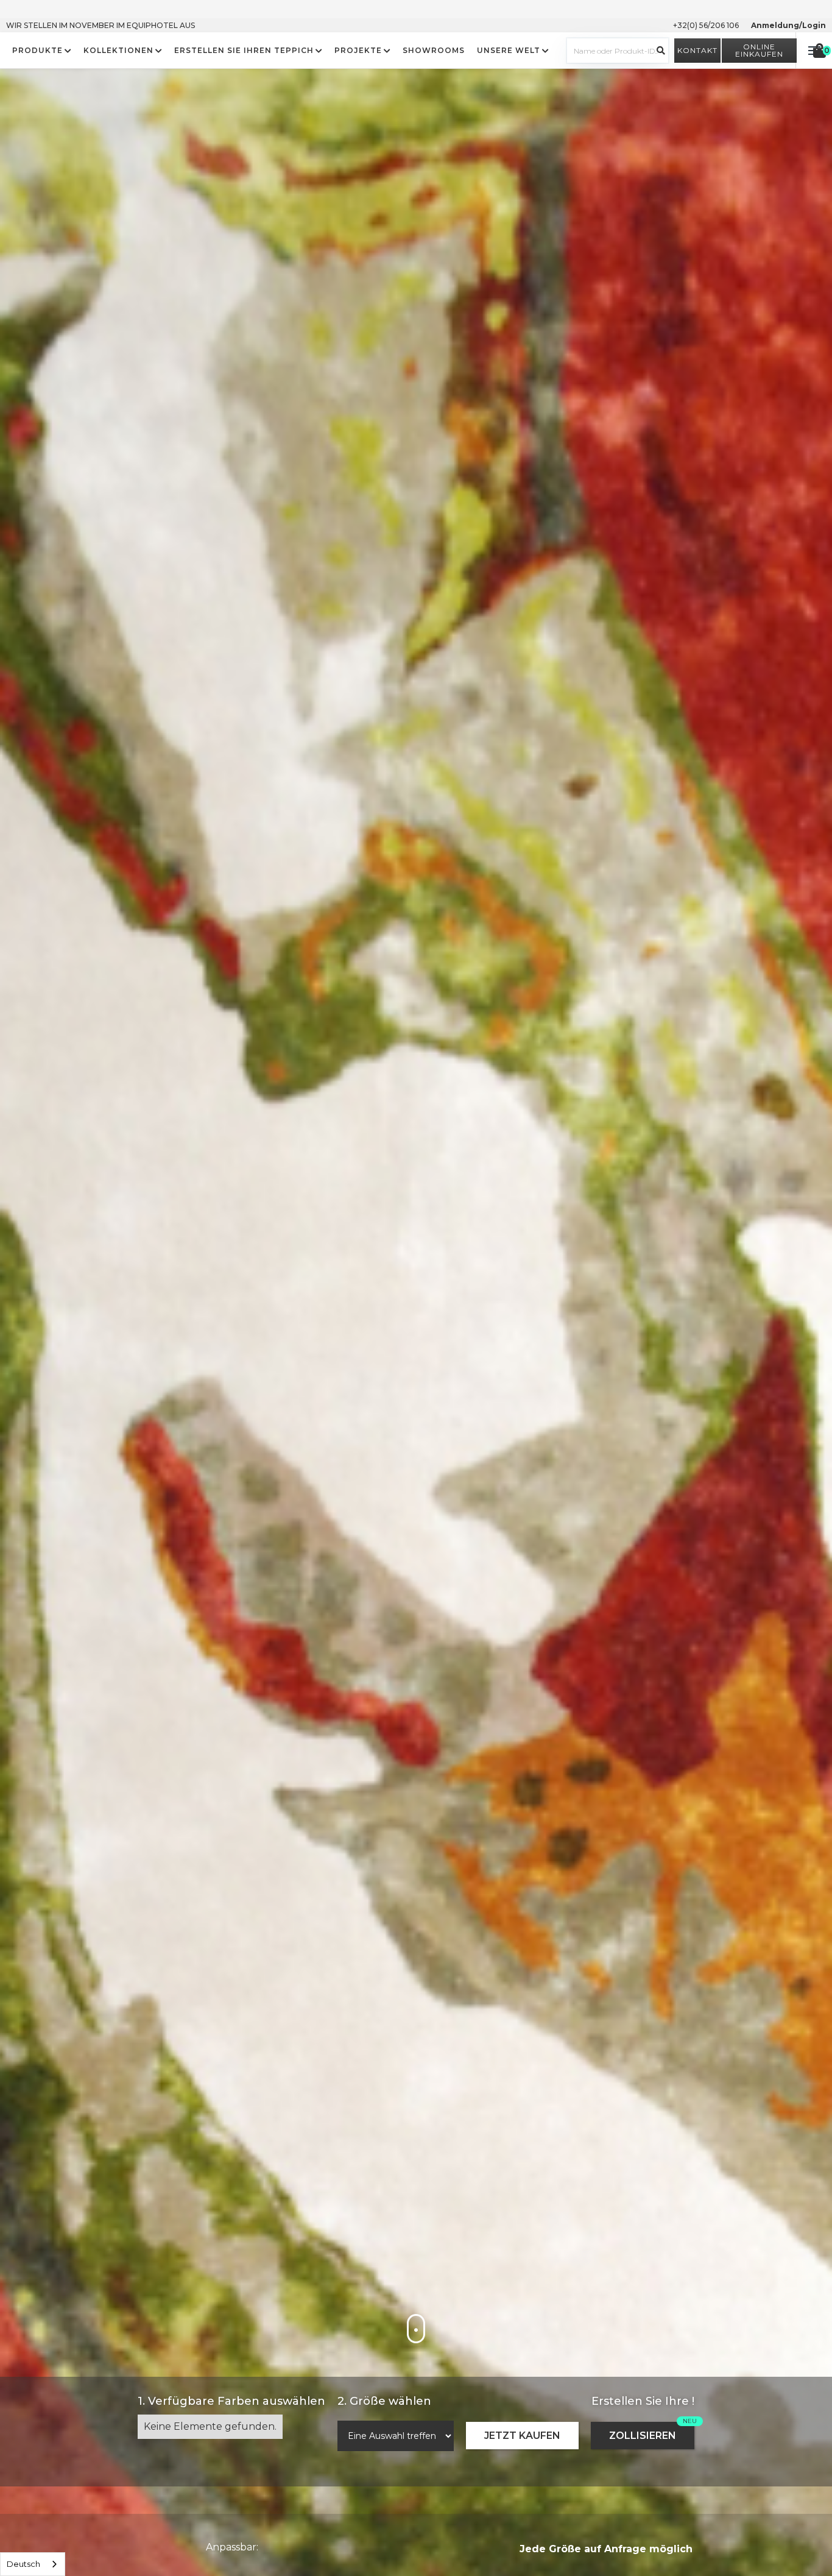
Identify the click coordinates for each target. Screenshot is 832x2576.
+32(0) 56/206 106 (706, 25)
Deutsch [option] (23, 2564)
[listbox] (33, 2564)
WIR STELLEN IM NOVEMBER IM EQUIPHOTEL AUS (100, 25)
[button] (42, 51)
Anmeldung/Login (788, 25)
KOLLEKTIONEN (118, 51)
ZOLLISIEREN (643, 2436)
